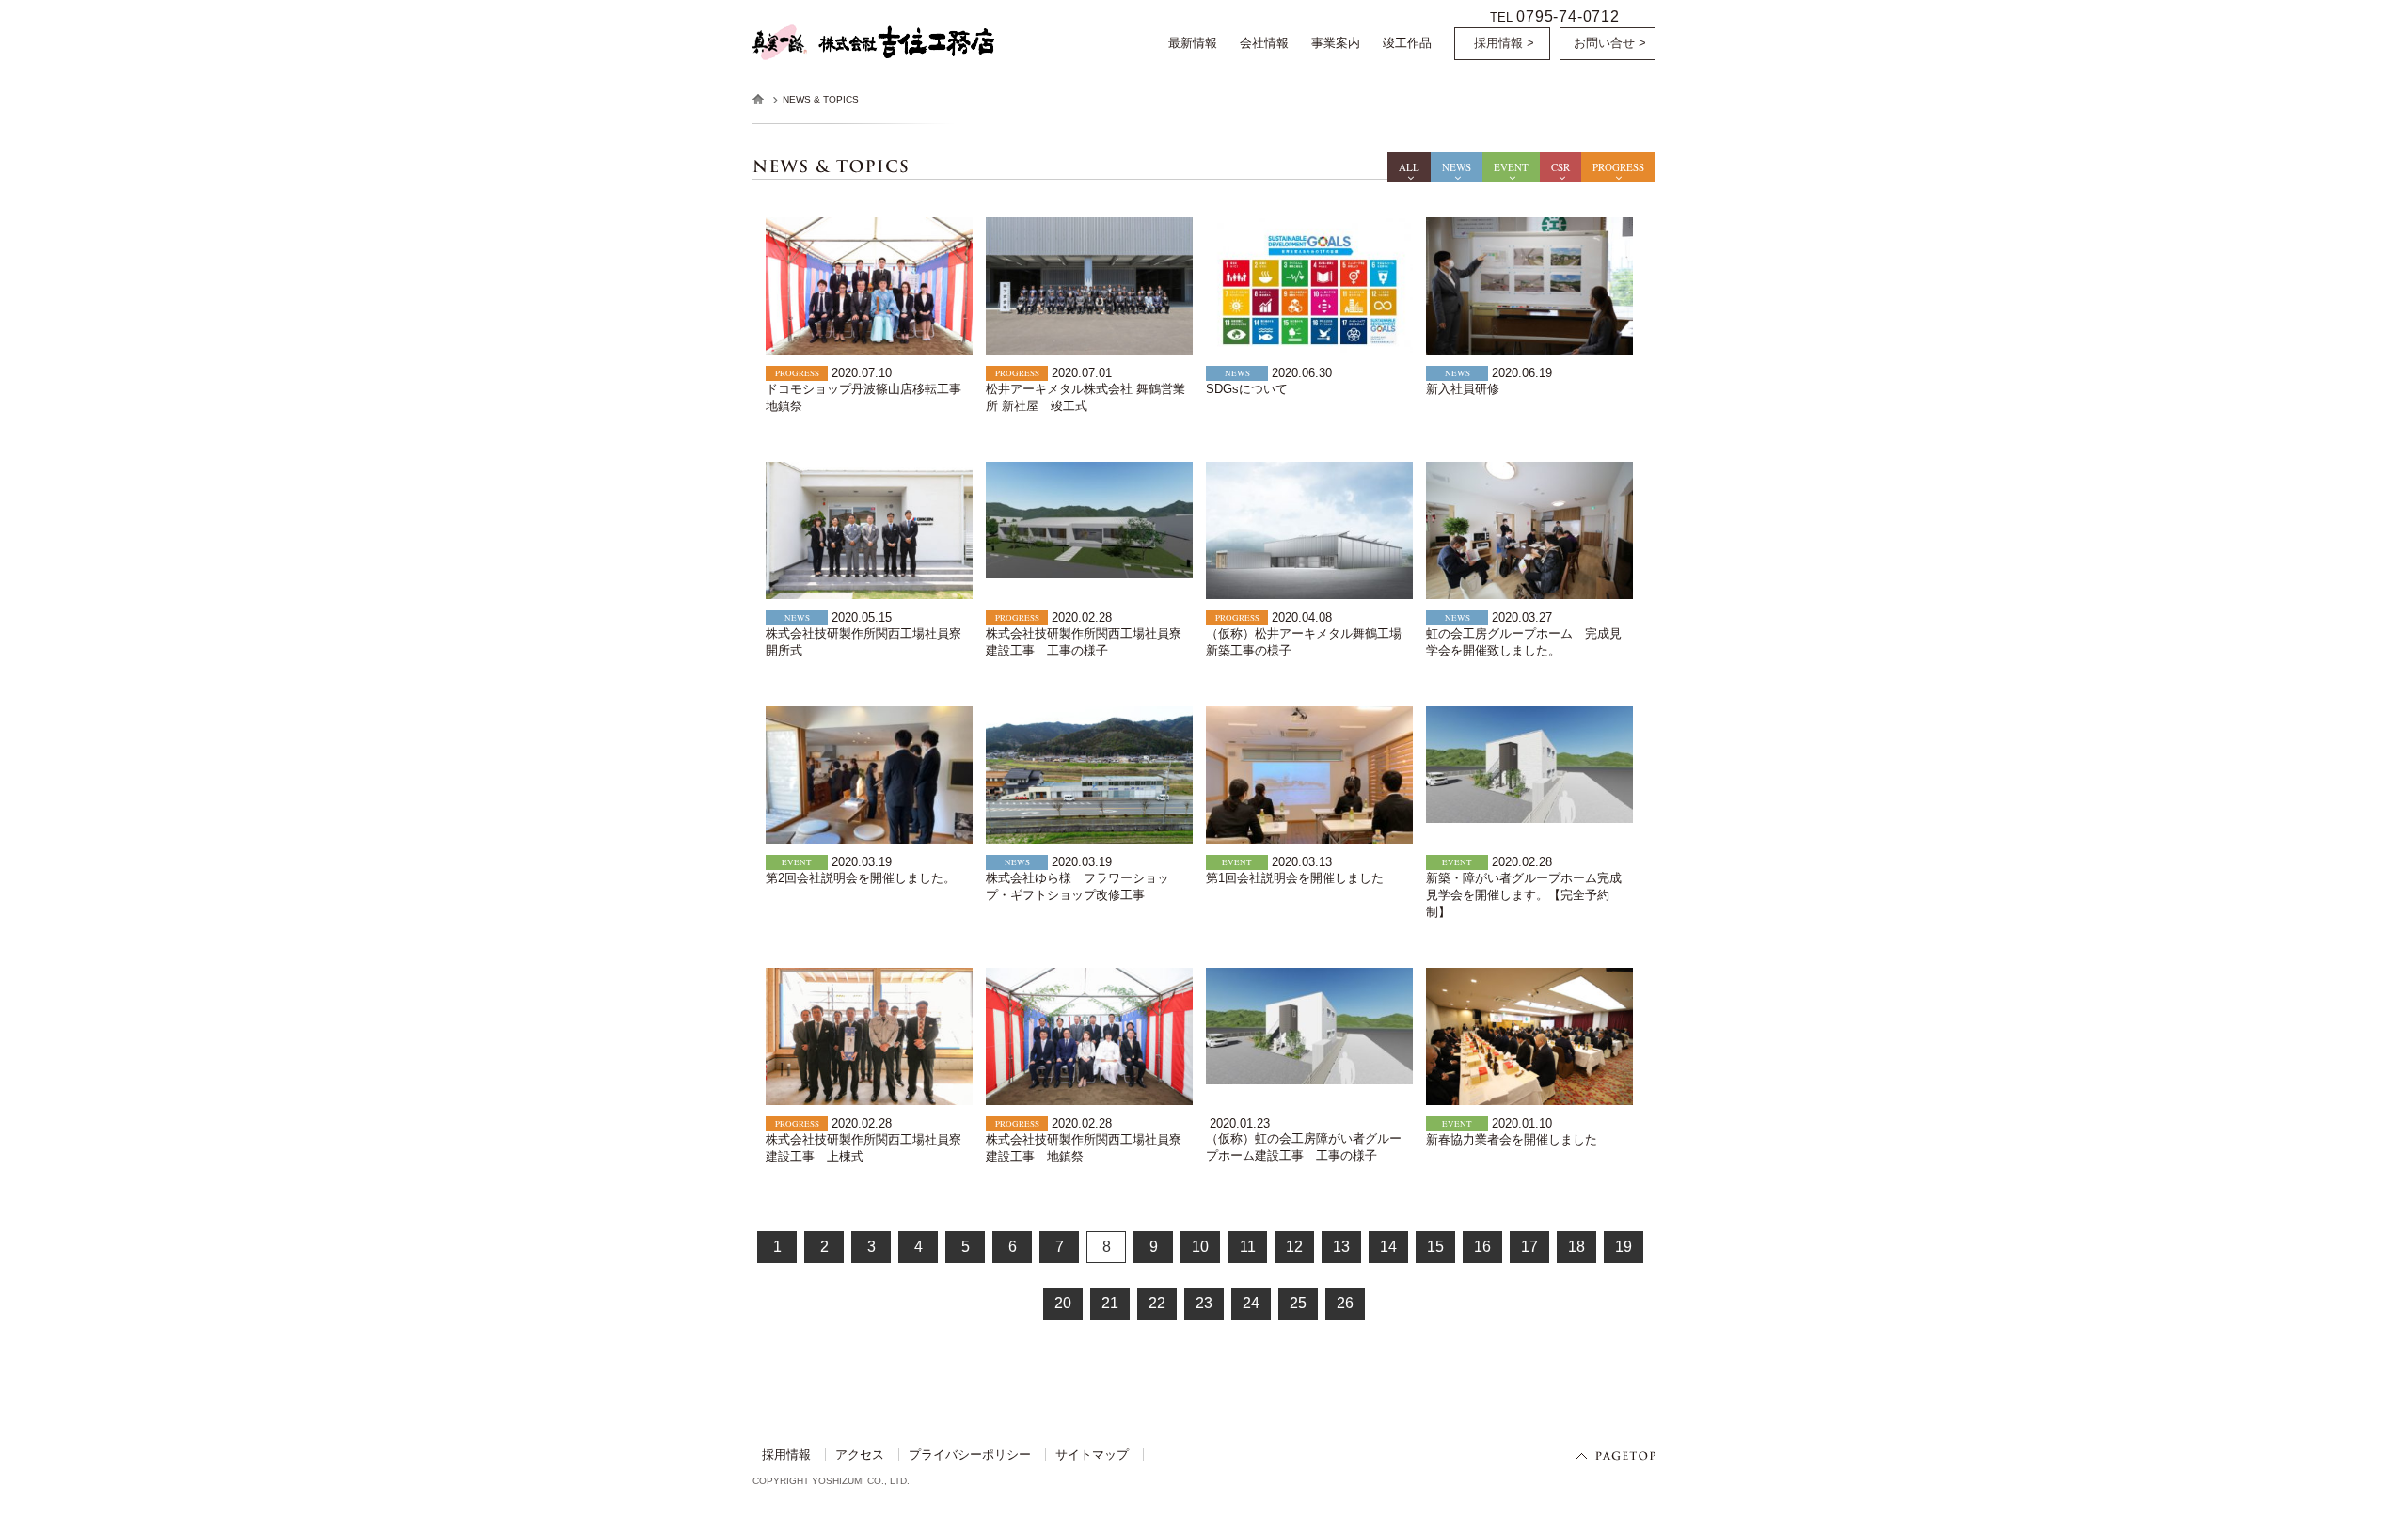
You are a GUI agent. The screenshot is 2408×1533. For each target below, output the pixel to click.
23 (1204, 1303)
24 (1251, 1303)
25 (1298, 1303)
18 (1576, 1247)
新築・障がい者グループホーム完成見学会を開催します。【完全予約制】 (1524, 895)
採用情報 (786, 1454)
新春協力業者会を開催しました (1512, 1139)
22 (1157, 1303)
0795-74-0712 (1568, 16)
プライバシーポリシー (970, 1454)
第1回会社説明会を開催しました (1295, 878)
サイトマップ (1092, 1454)
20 (1063, 1303)
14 (1388, 1247)
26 (1345, 1303)
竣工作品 (1407, 43)
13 (1341, 1247)
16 (1482, 1247)
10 (1200, 1247)
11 (1248, 1247)
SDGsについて (1247, 389)
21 (1110, 1303)
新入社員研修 (1463, 389)
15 (1435, 1247)
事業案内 (1336, 43)
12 (1294, 1247)
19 (1624, 1247)
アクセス (860, 1454)
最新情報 (1193, 43)
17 (1529, 1247)
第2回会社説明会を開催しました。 (861, 878)
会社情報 (1264, 43)
